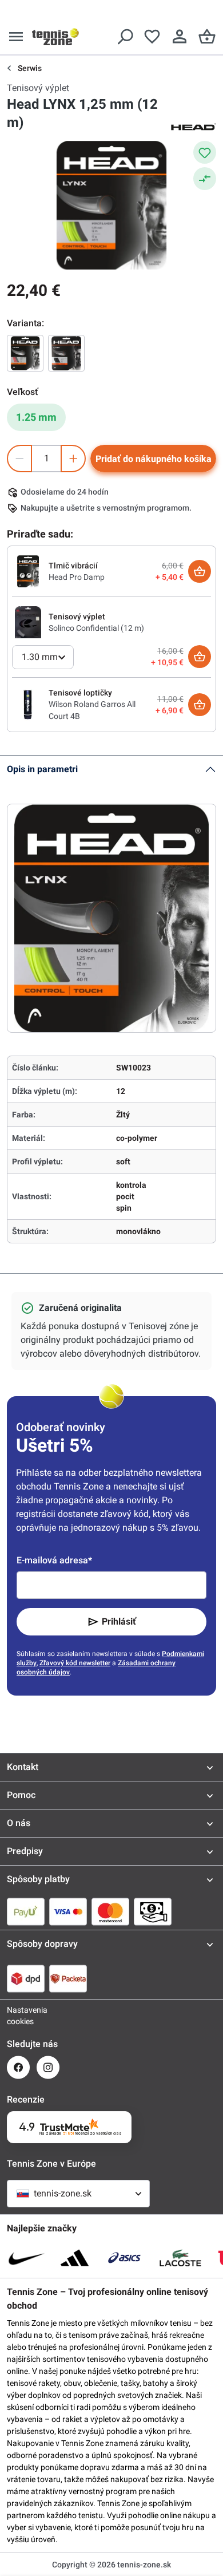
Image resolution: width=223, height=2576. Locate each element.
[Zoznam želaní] (152, 37)
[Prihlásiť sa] (180, 37)
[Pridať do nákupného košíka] (200, 571)
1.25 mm (36, 417)
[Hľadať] (125, 37)
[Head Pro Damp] (28, 571)
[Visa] (68, 1911)
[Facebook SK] (18, 2067)
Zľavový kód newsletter (75, 1663)
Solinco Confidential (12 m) (96, 628)
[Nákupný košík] (207, 37)
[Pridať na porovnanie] (205, 179)
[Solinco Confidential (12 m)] (28, 622)
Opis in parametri (42, 769)
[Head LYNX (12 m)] (25, 353)
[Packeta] (68, 1978)
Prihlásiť (119, 1621)
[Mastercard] (110, 1911)
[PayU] (26, 1911)
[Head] (193, 126)
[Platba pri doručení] (153, 1911)
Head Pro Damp (77, 577)
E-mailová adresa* (54, 1560)
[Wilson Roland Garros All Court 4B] (28, 704)
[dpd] (26, 1978)
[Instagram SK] (48, 2067)
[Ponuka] (16, 37)
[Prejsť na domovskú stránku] (55, 37)
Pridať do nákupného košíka (154, 459)
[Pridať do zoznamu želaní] (205, 152)
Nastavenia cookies (18, 2016)
